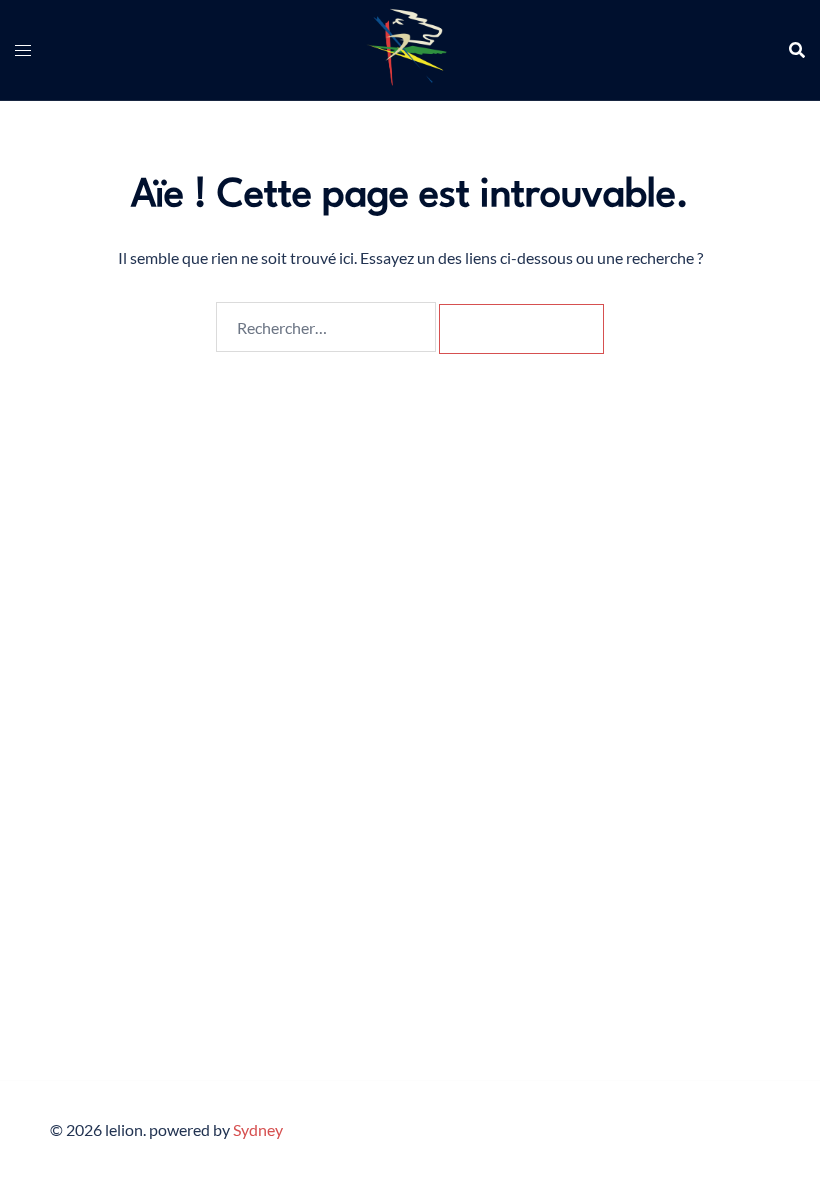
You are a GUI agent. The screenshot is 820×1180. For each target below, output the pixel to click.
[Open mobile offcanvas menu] (23, 50)
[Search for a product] (797, 50)
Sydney (258, 1129)
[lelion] (410, 47)
